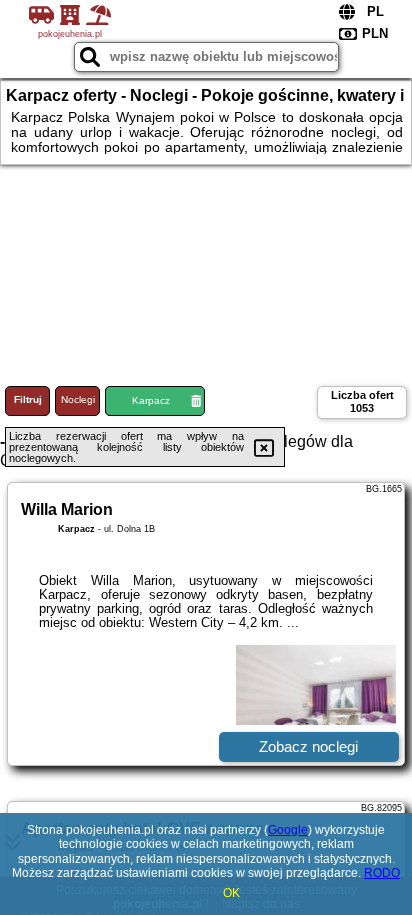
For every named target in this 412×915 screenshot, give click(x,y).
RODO (382, 873)
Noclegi (78, 399)
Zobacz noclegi (308, 746)
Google (288, 830)
